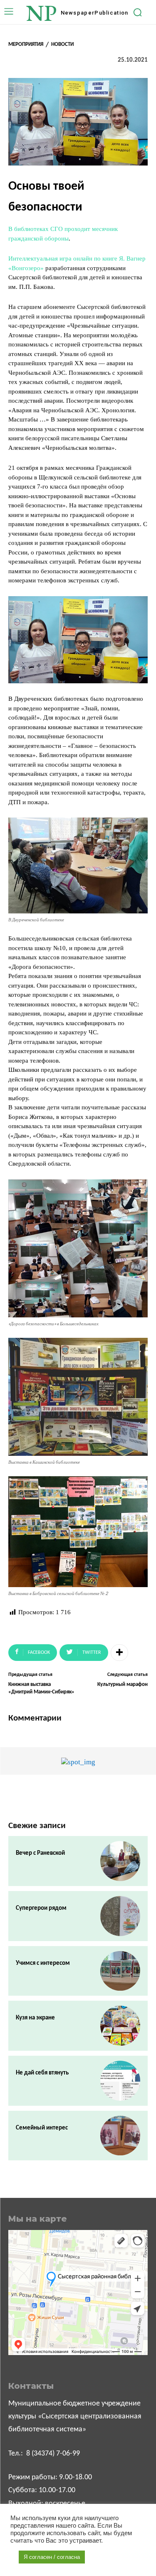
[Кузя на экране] (120, 2026)
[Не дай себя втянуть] (120, 2081)
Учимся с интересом (43, 1963)
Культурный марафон (123, 1684)
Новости (62, 44)
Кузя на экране (35, 2018)
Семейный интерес (42, 2128)
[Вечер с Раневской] (120, 1861)
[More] (119, 1653)
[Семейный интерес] (120, 2136)
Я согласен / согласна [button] (52, 2557)
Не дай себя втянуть (42, 2073)
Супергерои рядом (41, 1908)
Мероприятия (26, 44)
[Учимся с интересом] (120, 1971)
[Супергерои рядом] (120, 1916)
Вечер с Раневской (40, 1853)
